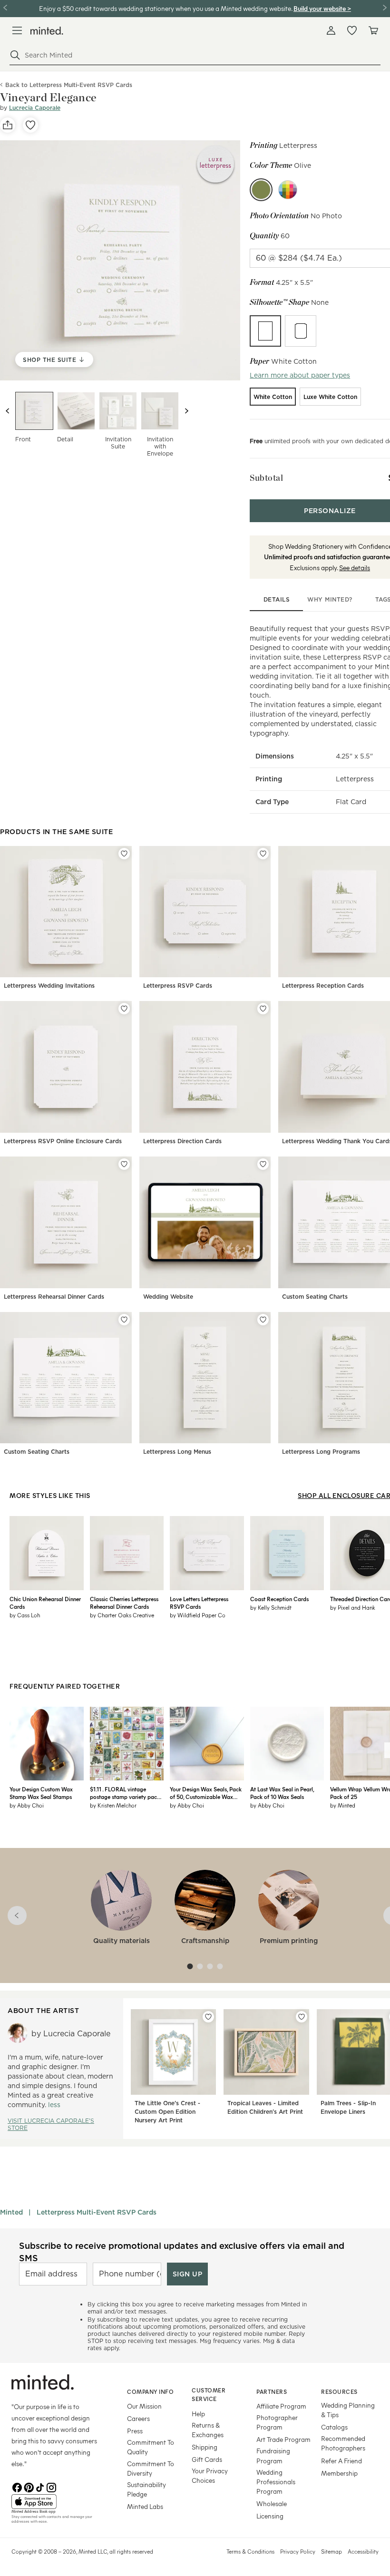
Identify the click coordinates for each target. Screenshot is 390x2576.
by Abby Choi (27, 1805)
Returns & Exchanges (208, 2430)
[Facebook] (17, 2487)
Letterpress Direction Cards (182, 1141)
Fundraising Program (273, 2455)
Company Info (150, 2391)
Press (135, 2431)
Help (198, 2414)
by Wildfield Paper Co (198, 1615)
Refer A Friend (341, 2461)
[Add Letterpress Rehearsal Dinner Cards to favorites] (124, 1164)
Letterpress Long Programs (321, 1452)
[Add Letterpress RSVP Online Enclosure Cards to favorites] (124, 1009)
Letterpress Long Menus (177, 1452)
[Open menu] (17, 30)
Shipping (205, 2447)
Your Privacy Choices (210, 2475)
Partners (272, 2391)
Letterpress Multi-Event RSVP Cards (97, 2212)
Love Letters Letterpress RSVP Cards (199, 1603)
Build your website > (322, 8)
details (277, 599)
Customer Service (209, 2395)
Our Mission (144, 2406)
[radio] (265, 331)
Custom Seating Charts (315, 1297)
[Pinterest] (29, 2487)
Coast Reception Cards (279, 1599)
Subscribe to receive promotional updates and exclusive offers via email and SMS (182, 2252)
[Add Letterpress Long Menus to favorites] (263, 1320)
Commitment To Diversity (151, 2468)
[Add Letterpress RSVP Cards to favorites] (263, 854)
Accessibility (363, 2551)
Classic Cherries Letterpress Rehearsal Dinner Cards (124, 1603)
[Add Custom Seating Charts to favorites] (124, 1320)
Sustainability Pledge (146, 2489)
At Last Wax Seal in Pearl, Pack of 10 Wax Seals (282, 1793)
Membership (339, 2473)
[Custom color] (288, 190)
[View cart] (373, 30)
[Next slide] (186, 411)
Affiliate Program (281, 2406)
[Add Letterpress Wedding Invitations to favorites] (124, 854)
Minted (11, 2212)
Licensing (270, 2516)
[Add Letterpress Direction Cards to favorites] (263, 1009)
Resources (339, 2391)
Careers (138, 2418)
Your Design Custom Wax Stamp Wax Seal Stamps (41, 1793)
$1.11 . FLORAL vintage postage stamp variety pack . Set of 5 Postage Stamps (126, 1793)
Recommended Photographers (343, 2443)
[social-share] (8, 125)
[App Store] (57, 2502)
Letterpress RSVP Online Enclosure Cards (63, 1141)
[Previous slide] (8, 411)
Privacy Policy (298, 2551)
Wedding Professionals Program (276, 2482)
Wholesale (272, 2503)
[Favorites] (352, 30)
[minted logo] (47, 31)
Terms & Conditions (250, 2551)
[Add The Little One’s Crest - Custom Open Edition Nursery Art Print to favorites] (208, 2017)
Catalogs (334, 2427)
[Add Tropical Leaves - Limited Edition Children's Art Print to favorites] (302, 2017)
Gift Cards (207, 2459)
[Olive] (261, 190)
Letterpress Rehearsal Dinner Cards (54, 1297)
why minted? (330, 599)
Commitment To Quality (151, 2447)
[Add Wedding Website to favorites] (263, 1164)
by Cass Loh (25, 1615)
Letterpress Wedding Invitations (49, 986)
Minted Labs (145, 2506)
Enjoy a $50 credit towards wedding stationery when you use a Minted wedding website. (166, 8)
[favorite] (30, 125)
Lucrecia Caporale (35, 108)
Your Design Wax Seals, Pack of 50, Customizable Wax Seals (206, 1793)
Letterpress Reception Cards (323, 986)
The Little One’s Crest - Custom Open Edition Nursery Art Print (167, 2112)
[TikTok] (40, 2487)
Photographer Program (277, 2422)
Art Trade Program (283, 2439)
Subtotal (266, 478)
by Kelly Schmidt (271, 1607)
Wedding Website (168, 1297)
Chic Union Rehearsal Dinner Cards (45, 1603)
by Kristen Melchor (113, 1805)
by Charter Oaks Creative (122, 1615)
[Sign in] (331, 30)
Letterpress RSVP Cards (178, 986)
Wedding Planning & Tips (348, 2410)
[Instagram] (51, 2487)
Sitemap (331, 2551)
